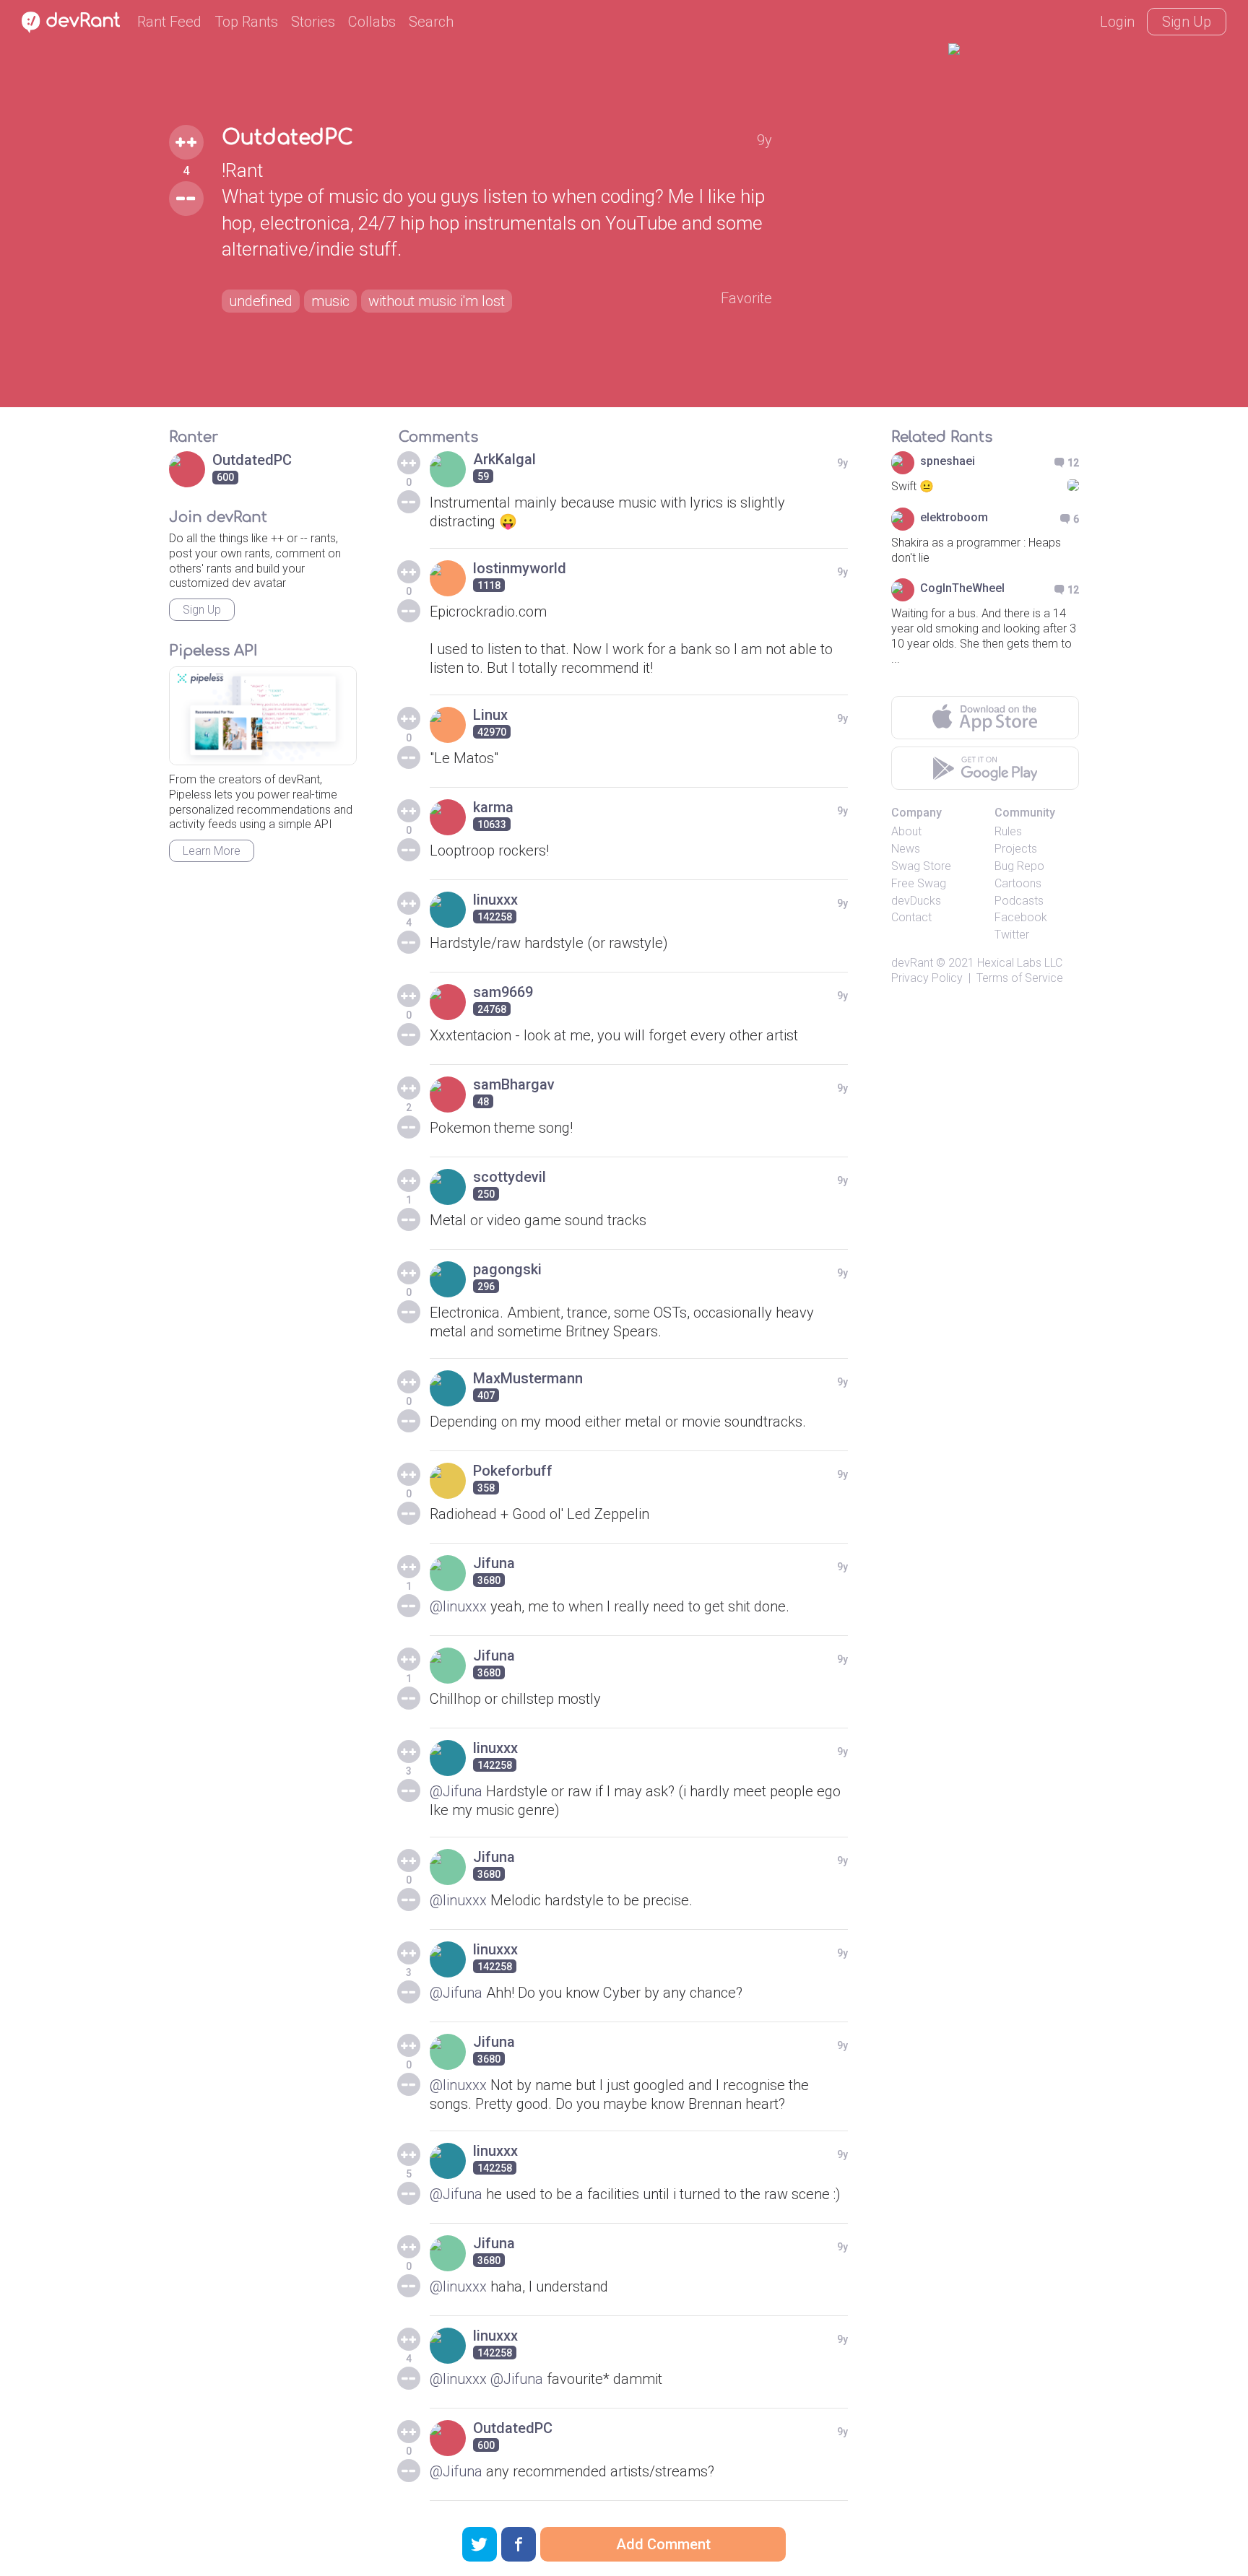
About (906, 831)
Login (1117, 22)
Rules (1008, 831)
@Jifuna (456, 1791)
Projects (1016, 849)
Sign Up (1187, 22)
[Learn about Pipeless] (263, 716)
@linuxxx (458, 1606)
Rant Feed (169, 22)
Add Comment (663, 2544)
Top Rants (246, 22)
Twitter (1012, 935)
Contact (911, 917)
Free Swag (919, 883)
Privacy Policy (927, 978)
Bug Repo (1019, 866)
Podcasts (1019, 901)
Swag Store (921, 866)
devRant (912, 963)
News (906, 849)
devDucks (916, 901)
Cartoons (1018, 883)
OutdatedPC (287, 138)
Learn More (212, 851)
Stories (313, 22)
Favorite (746, 298)
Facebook (1021, 917)
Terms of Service (1020, 978)
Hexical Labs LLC (1020, 963)
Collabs (372, 22)
